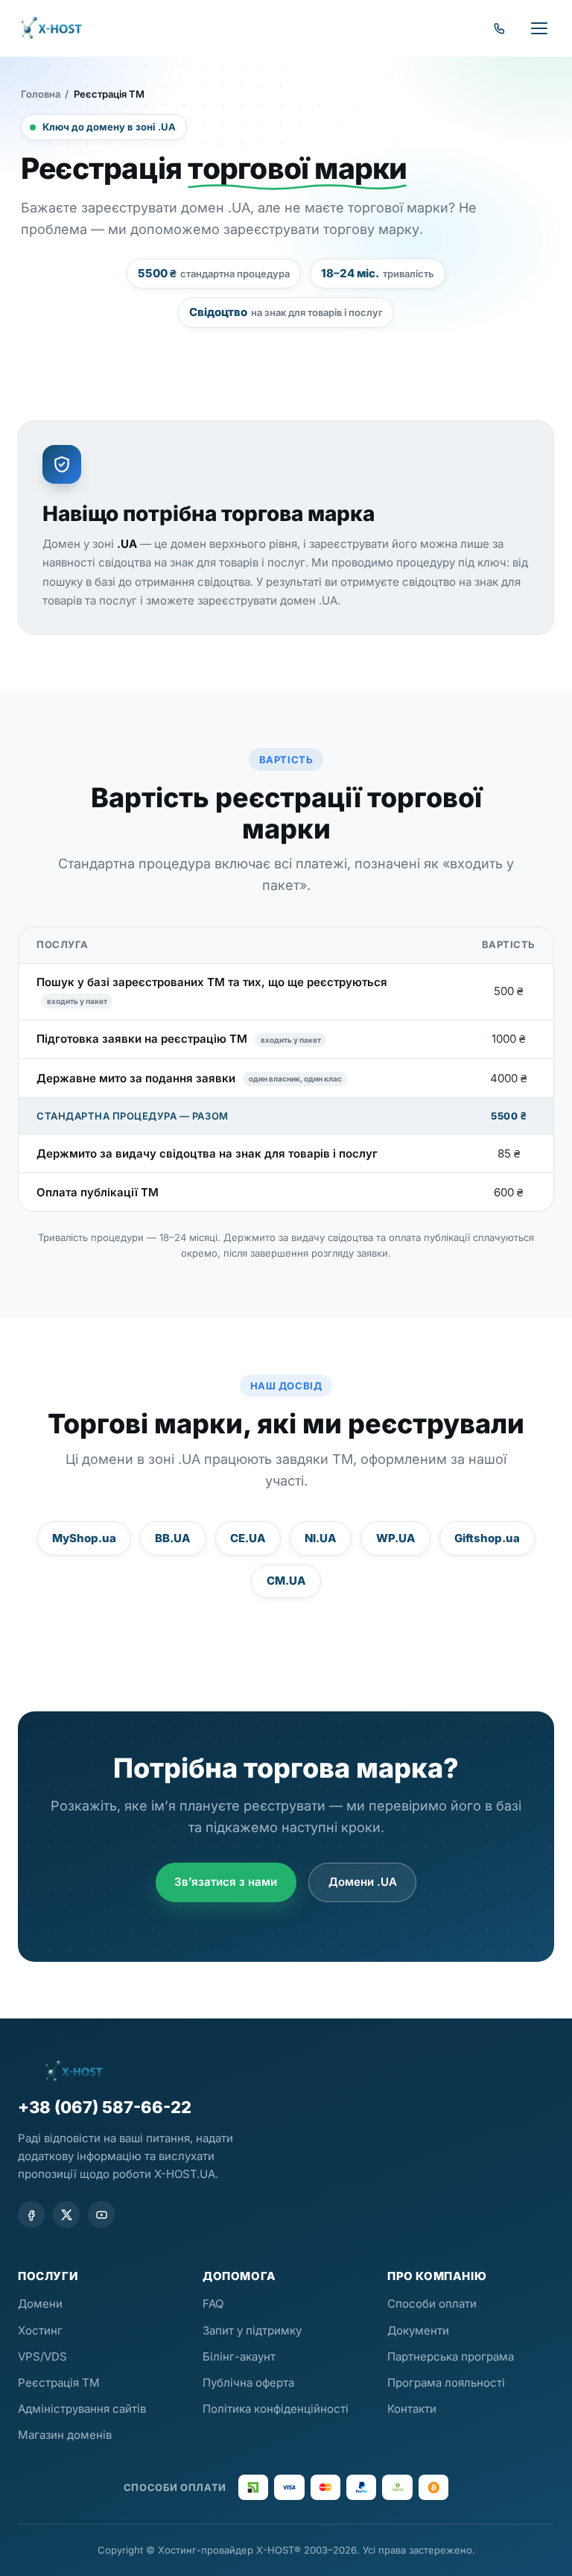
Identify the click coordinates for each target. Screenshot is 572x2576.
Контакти (412, 2409)
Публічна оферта (248, 2383)
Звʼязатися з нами (226, 1882)
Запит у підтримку (252, 2330)
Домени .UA (363, 1882)
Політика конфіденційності (276, 2409)
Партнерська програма (451, 2356)
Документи (418, 2330)
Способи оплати (432, 2304)
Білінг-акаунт (239, 2356)
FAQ (213, 2304)
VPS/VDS (42, 2356)
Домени (40, 2304)
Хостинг (40, 2330)
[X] (66, 2214)
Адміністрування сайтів (82, 2409)
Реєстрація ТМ (59, 2383)
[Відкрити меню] (539, 28)
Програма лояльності (446, 2383)
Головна (41, 94)
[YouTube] (101, 2214)
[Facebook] (31, 2214)
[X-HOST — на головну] (51, 28)
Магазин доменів (65, 2435)
